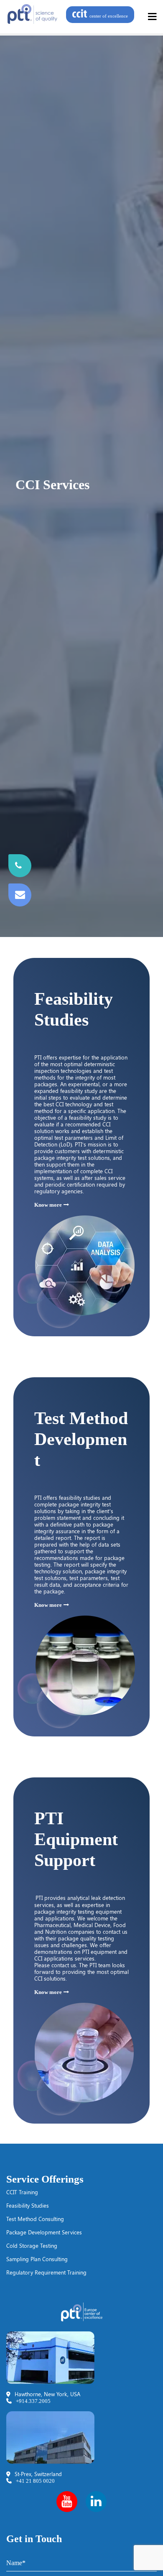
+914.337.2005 (33, 2401)
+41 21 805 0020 (35, 2481)
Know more (48, 1205)
